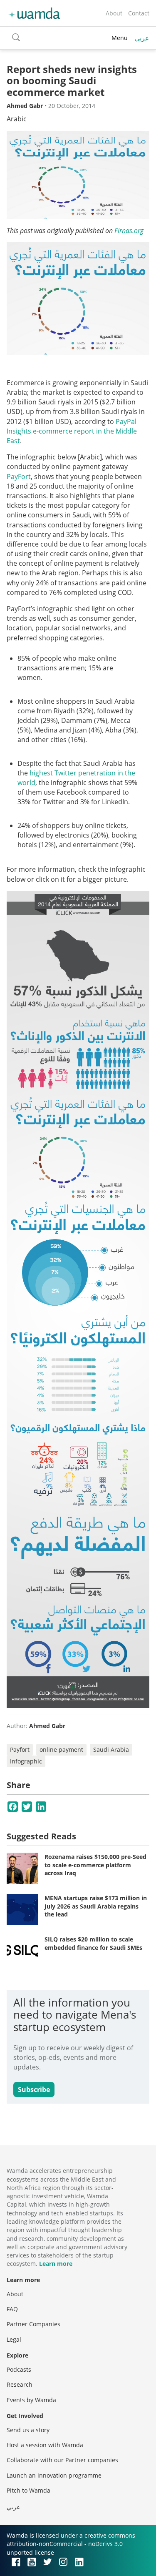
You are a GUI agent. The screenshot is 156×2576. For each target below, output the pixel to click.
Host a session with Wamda (45, 2445)
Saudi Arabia (111, 1750)
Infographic (26, 1761)
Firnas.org (129, 231)
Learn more (56, 2264)
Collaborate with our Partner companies (62, 2460)
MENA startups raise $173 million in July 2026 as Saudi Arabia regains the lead (96, 1906)
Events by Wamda (31, 2400)
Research (20, 2384)
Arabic (17, 119)
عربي (142, 38)
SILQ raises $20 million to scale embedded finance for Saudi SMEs (93, 1943)
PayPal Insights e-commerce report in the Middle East (72, 431)
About (114, 13)
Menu (120, 38)
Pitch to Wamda (28, 2490)
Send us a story (28, 2430)
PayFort (19, 477)
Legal (14, 2339)
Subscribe (34, 2089)
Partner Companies (33, 2324)
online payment (61, 1750)
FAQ (12, 2309)
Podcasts (19, 2369)
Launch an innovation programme (54, 2475)
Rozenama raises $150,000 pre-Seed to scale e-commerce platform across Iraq (95, 1865)
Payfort (20, 1750)
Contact (139, 13)
